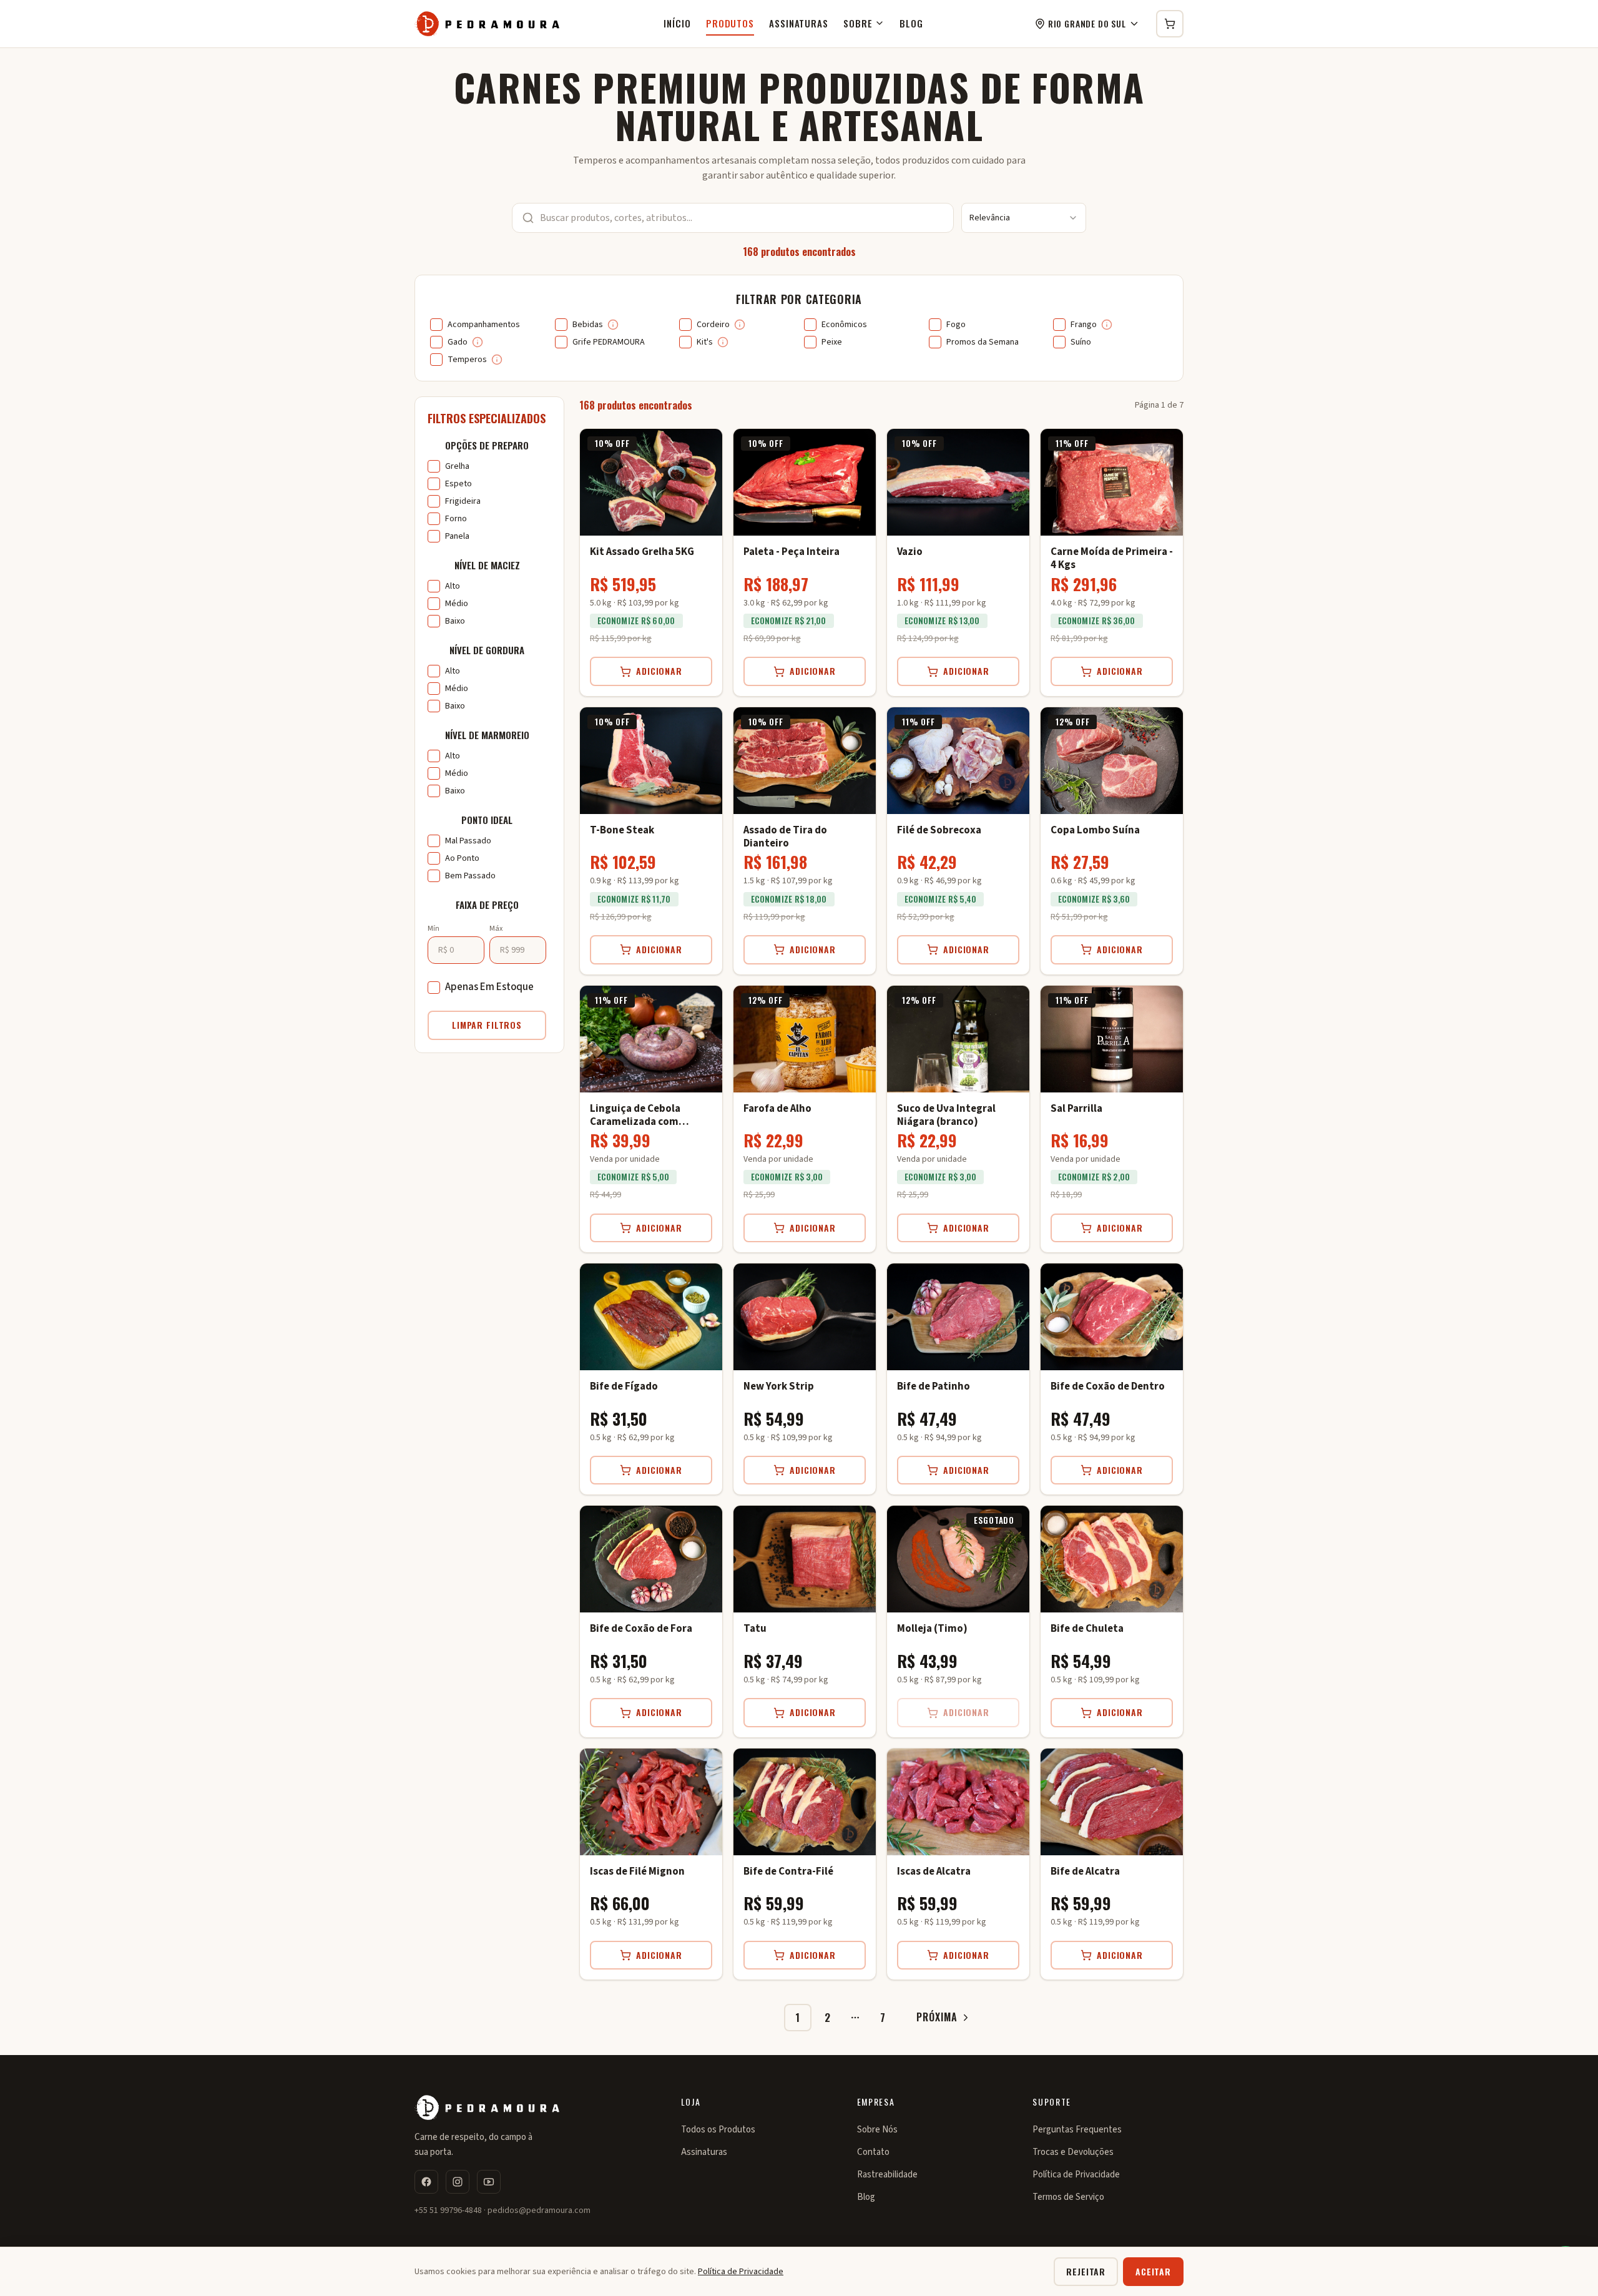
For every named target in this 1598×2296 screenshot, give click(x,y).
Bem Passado (470, 876)
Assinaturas (799, 23)
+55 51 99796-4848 (448, 2210)
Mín (434, 929)
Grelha (457, 466)
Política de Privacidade (1076, 2175)
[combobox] (1024, 218)
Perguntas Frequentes (1077, 2130)
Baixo (455, 621)
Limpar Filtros (487, 1025)
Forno (456, 519)
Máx (496, 929)
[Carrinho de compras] (1170, 24)
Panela (457, 536)
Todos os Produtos (718, 2130)
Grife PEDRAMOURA (609, 342)
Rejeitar (1086, 2271)
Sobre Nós (877, 2130)
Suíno (1081, 342)
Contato (873, 2152)
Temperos (467, 360)
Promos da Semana (983, 342)
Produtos (730, 23)
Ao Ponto (462, 858)
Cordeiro (713, 325)
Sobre (858, 23)
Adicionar (659, 671)
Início (677, 23)
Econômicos (844, 325)
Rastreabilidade (887, 2175)
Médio (457, 604)
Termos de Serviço (1068, 2197)
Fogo (956, 325)
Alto (453, 586)
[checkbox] (436, 325)
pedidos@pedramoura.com (539, 2210)
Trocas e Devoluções (1073, 2152)
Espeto (458, 484)
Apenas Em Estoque (489, 987)
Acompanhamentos (484, 325)
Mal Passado (468, 841)
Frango (1084, 325)
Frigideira (463, 501)
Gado (458, 342)
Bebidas (588, 325)
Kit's (705, 342)
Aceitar (1153, 2271)
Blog (911, 23)
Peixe (832, 342)
